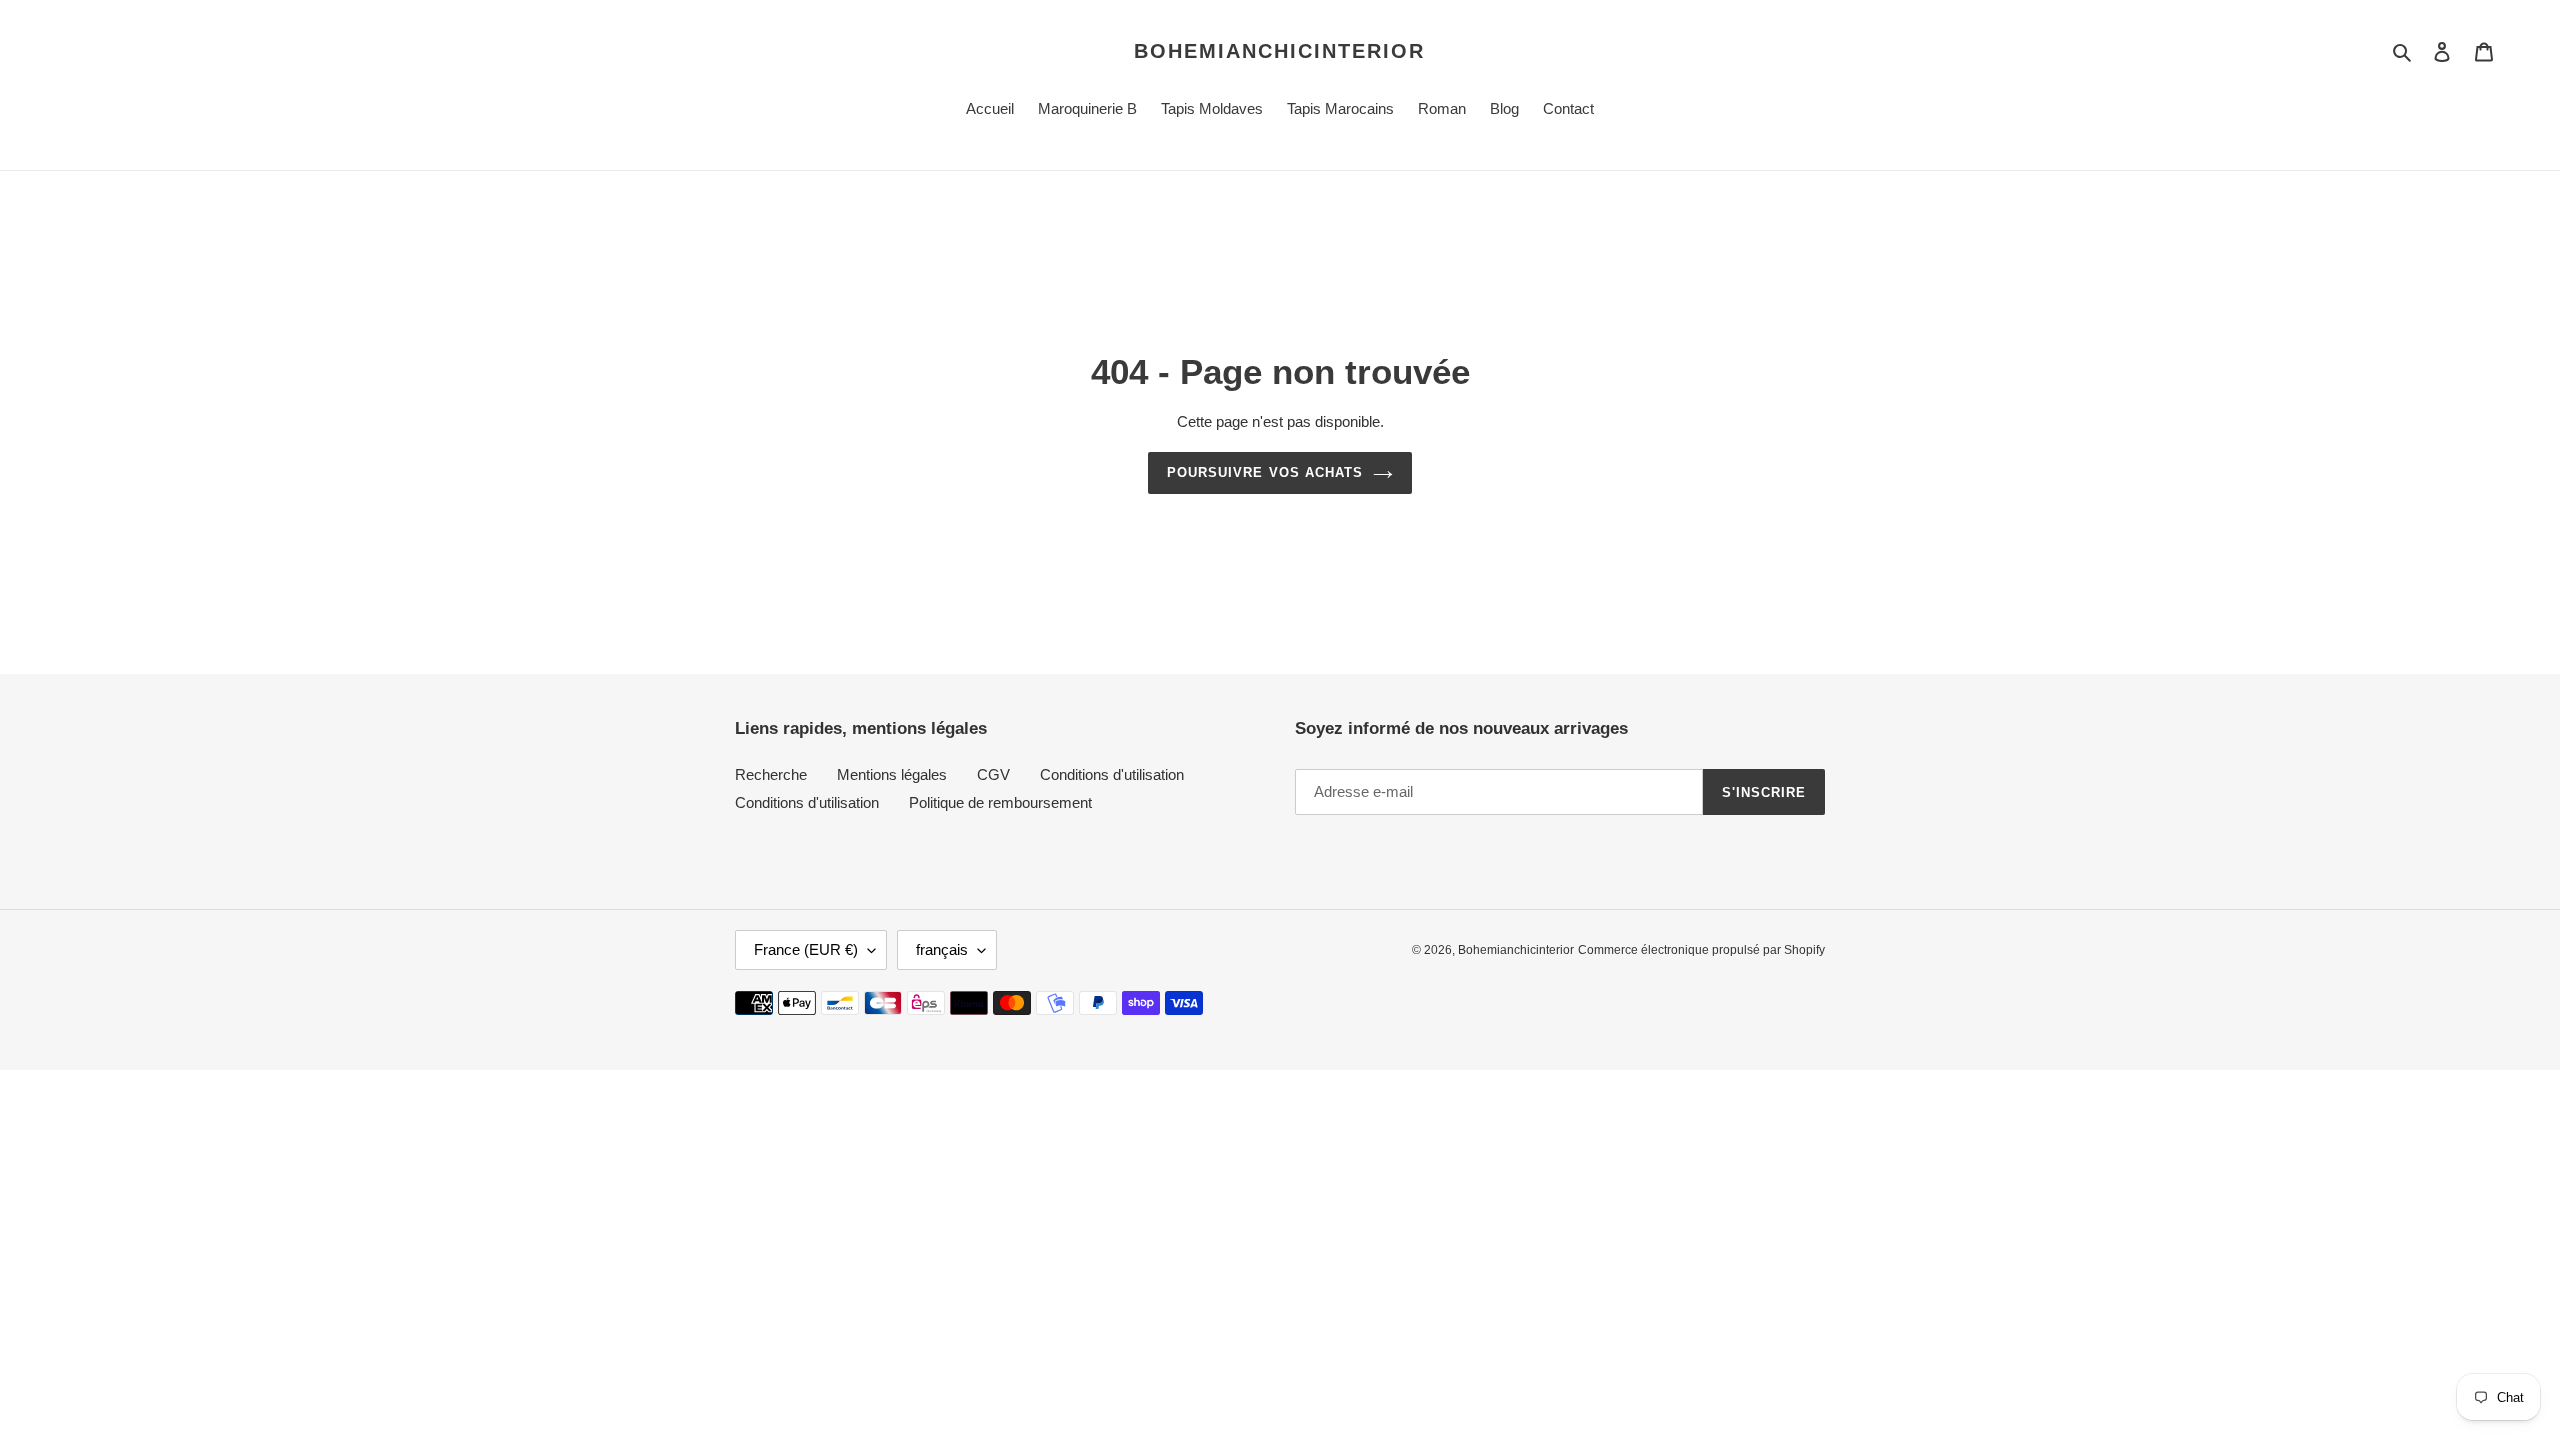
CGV (993, 774)
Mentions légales (892, 774)
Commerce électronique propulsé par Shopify (1701, 950)
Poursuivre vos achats (1265, 472)
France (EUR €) (806, 949)
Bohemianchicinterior (1279, 51)
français (942, 949)
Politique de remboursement (1000, 802)
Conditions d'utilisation (1112, 774)
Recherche (771, 774)
